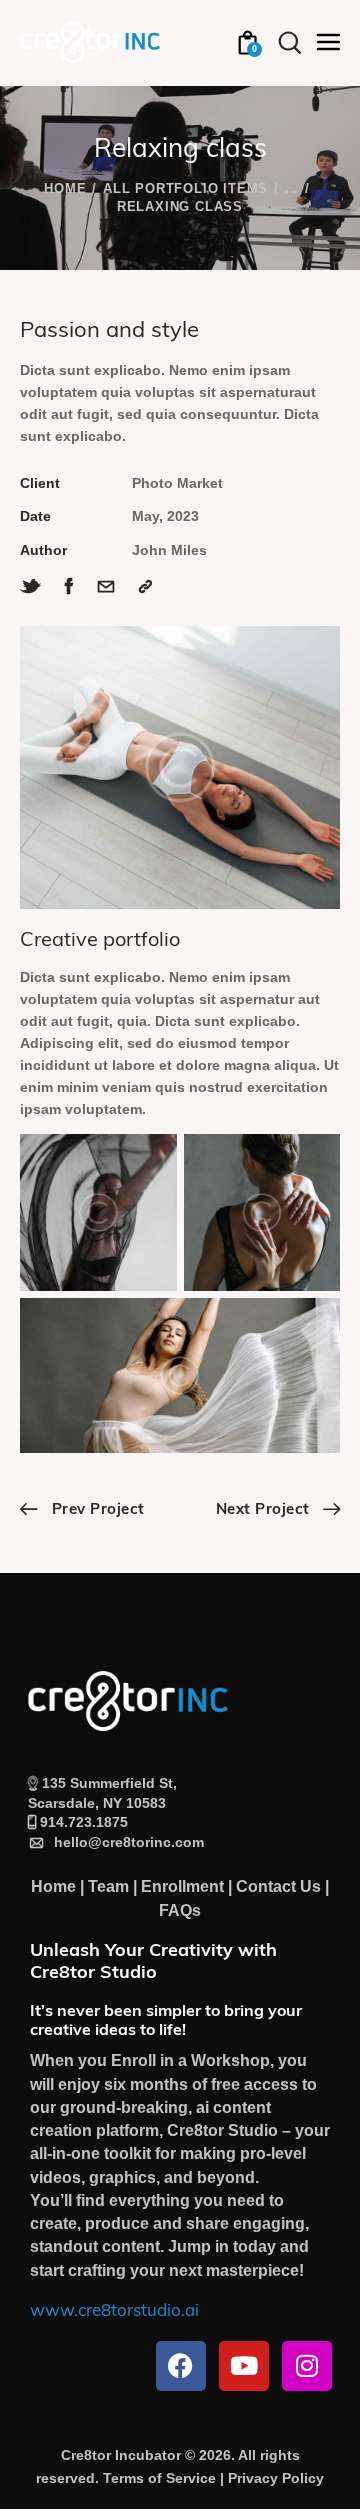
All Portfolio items (185, 188)
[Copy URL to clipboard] (145, 586)
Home (65, 188)
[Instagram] (307, 2366)
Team (108, 1886)
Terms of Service (159, 2478)
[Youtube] (244, 2366)
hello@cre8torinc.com (125, 1842)
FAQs (180, 1910)
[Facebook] (181, 2366)
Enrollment (182, 1886)
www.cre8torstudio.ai (114, 2311)
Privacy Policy (276, 2478)
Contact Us (278, 1886)
